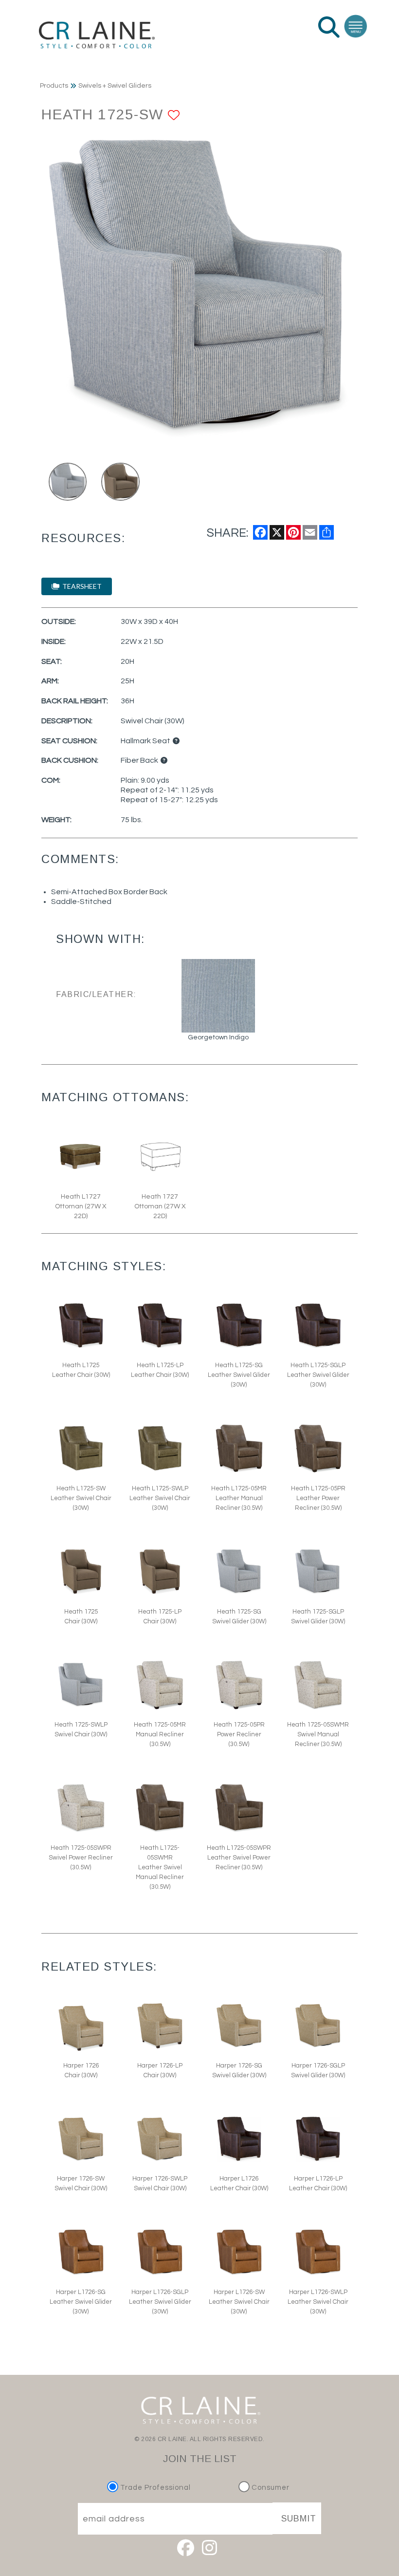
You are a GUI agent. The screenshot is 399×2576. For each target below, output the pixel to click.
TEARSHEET (81, 586)
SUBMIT (299, 2519)
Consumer (270, 2488)
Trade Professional (154, 2488)
